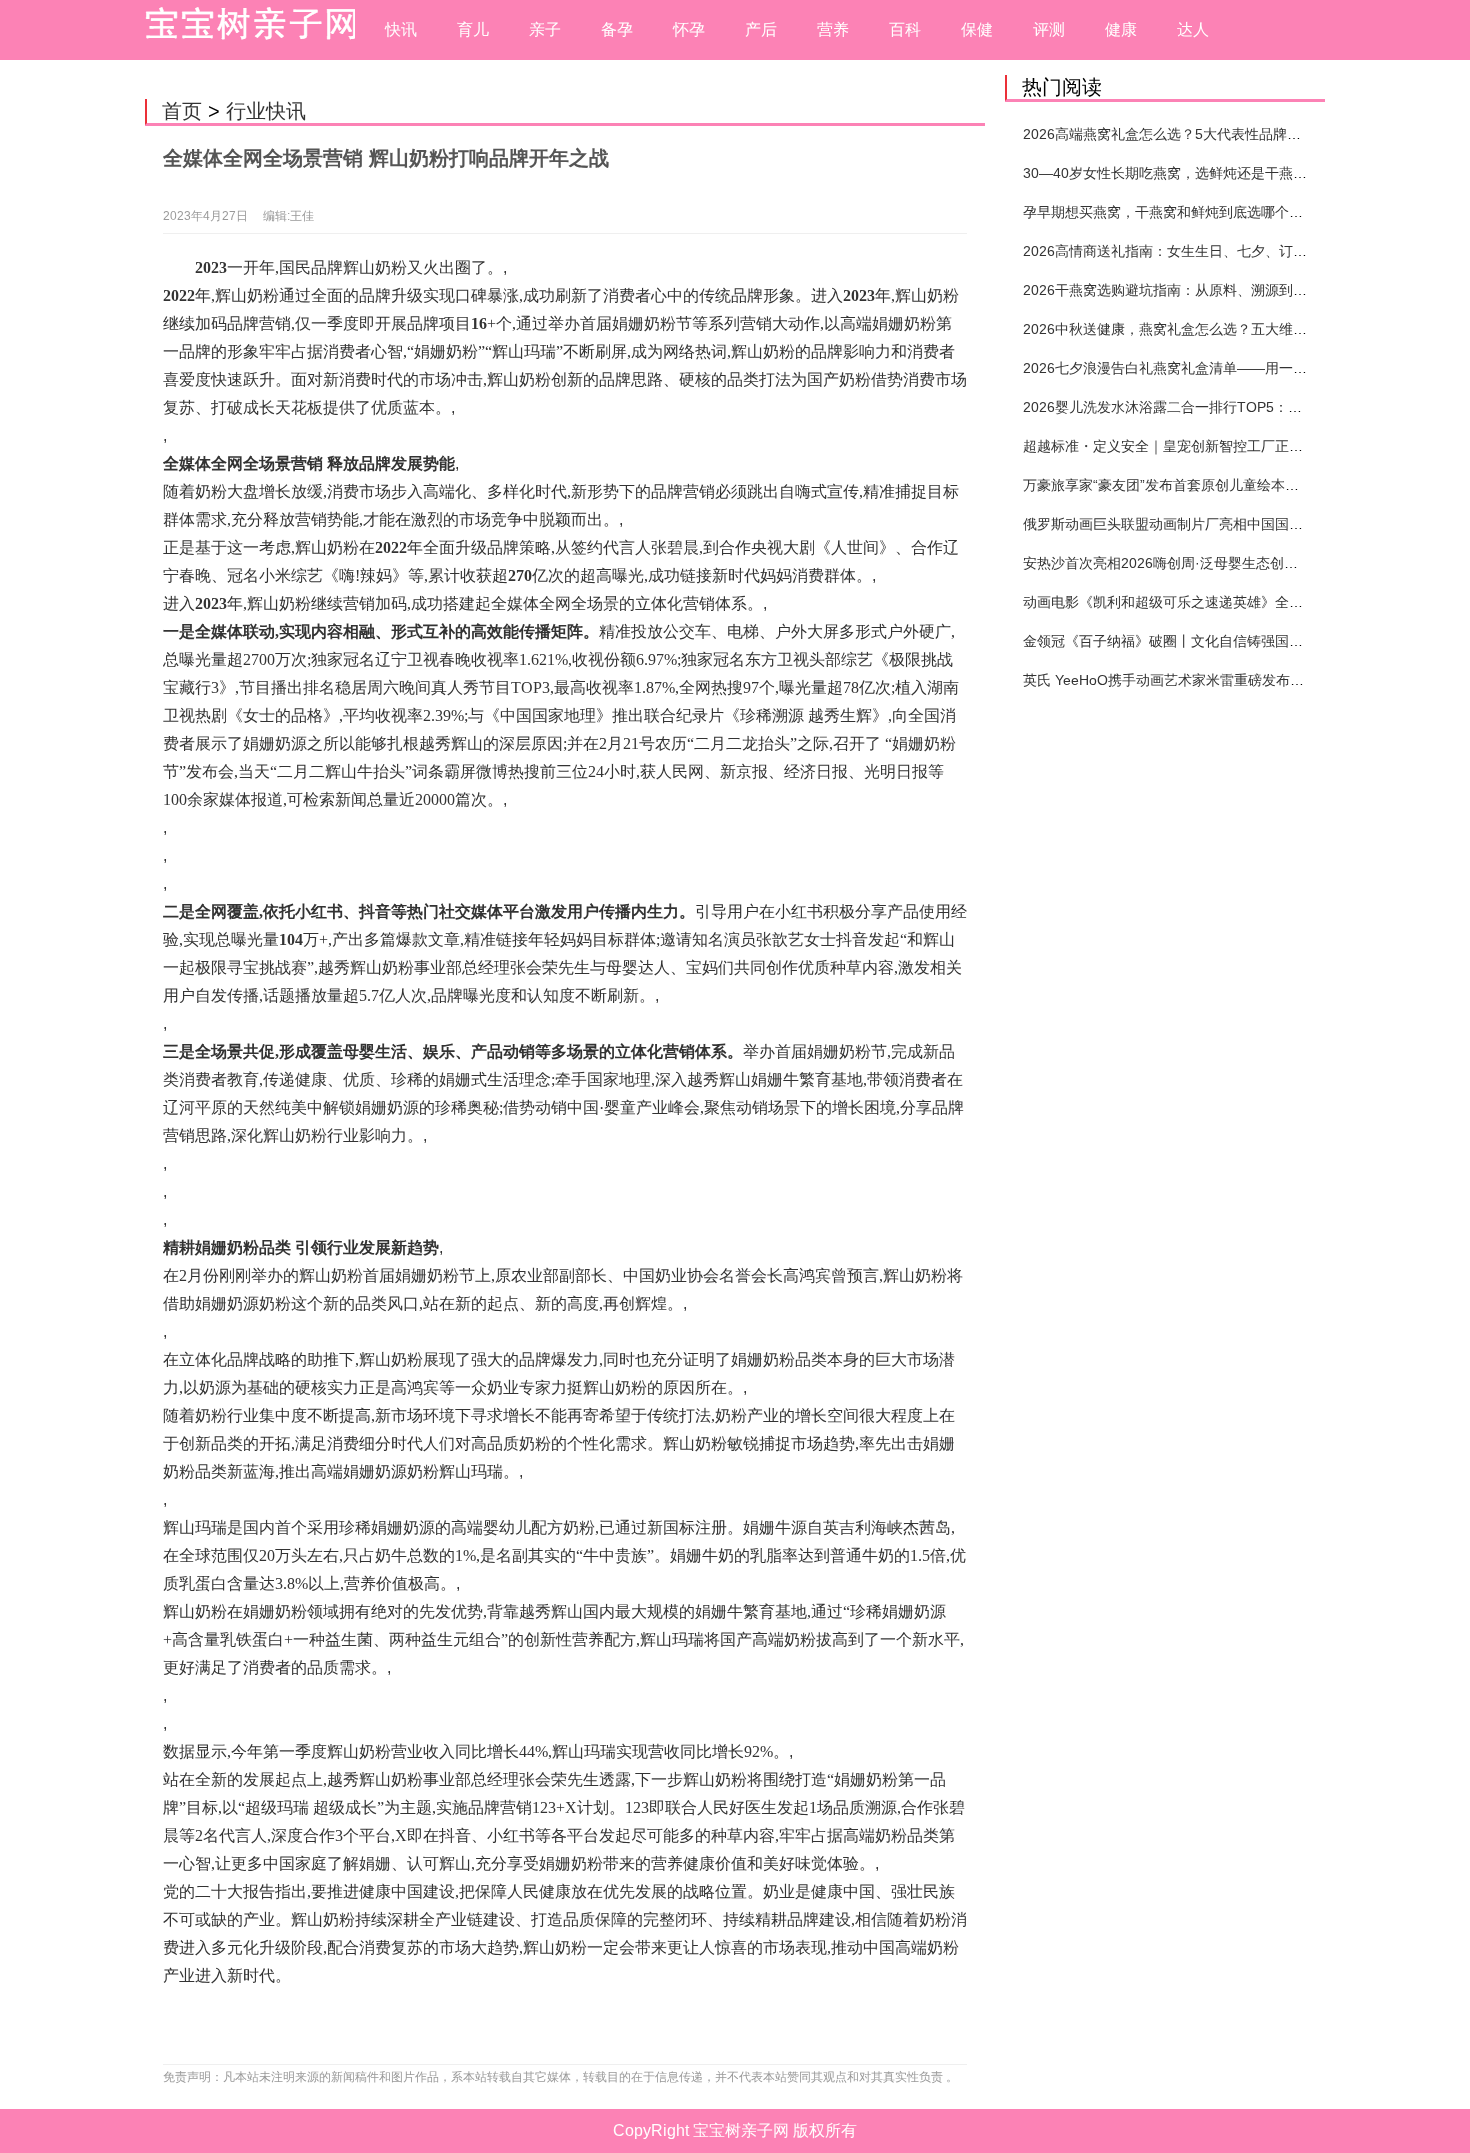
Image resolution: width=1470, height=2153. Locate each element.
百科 (905, 29)
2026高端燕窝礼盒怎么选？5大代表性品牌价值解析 (1183, 134)
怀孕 (689, 29)
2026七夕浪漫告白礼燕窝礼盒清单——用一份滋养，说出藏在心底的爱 (1242, 368)
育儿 (473, 29)
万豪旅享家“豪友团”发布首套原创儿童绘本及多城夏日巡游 (1203, 485)
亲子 (545, 29)
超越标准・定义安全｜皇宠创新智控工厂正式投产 (1177, 446)
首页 (182, 111)
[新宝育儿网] (245, 30)
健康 (1121, 29)
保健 (977, 29)
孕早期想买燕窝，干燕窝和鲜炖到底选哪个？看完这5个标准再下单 (1230, 212)
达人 (1193, 29)
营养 (833, 29)
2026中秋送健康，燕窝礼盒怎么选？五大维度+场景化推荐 (1204, 329)
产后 (761, 29)
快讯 (401, 29)
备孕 (617, 29)
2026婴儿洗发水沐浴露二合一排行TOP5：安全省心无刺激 (1204, 407)
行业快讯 (266, 111)
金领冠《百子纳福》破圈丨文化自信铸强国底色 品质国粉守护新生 (1228, 641)
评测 (1049, 29)
